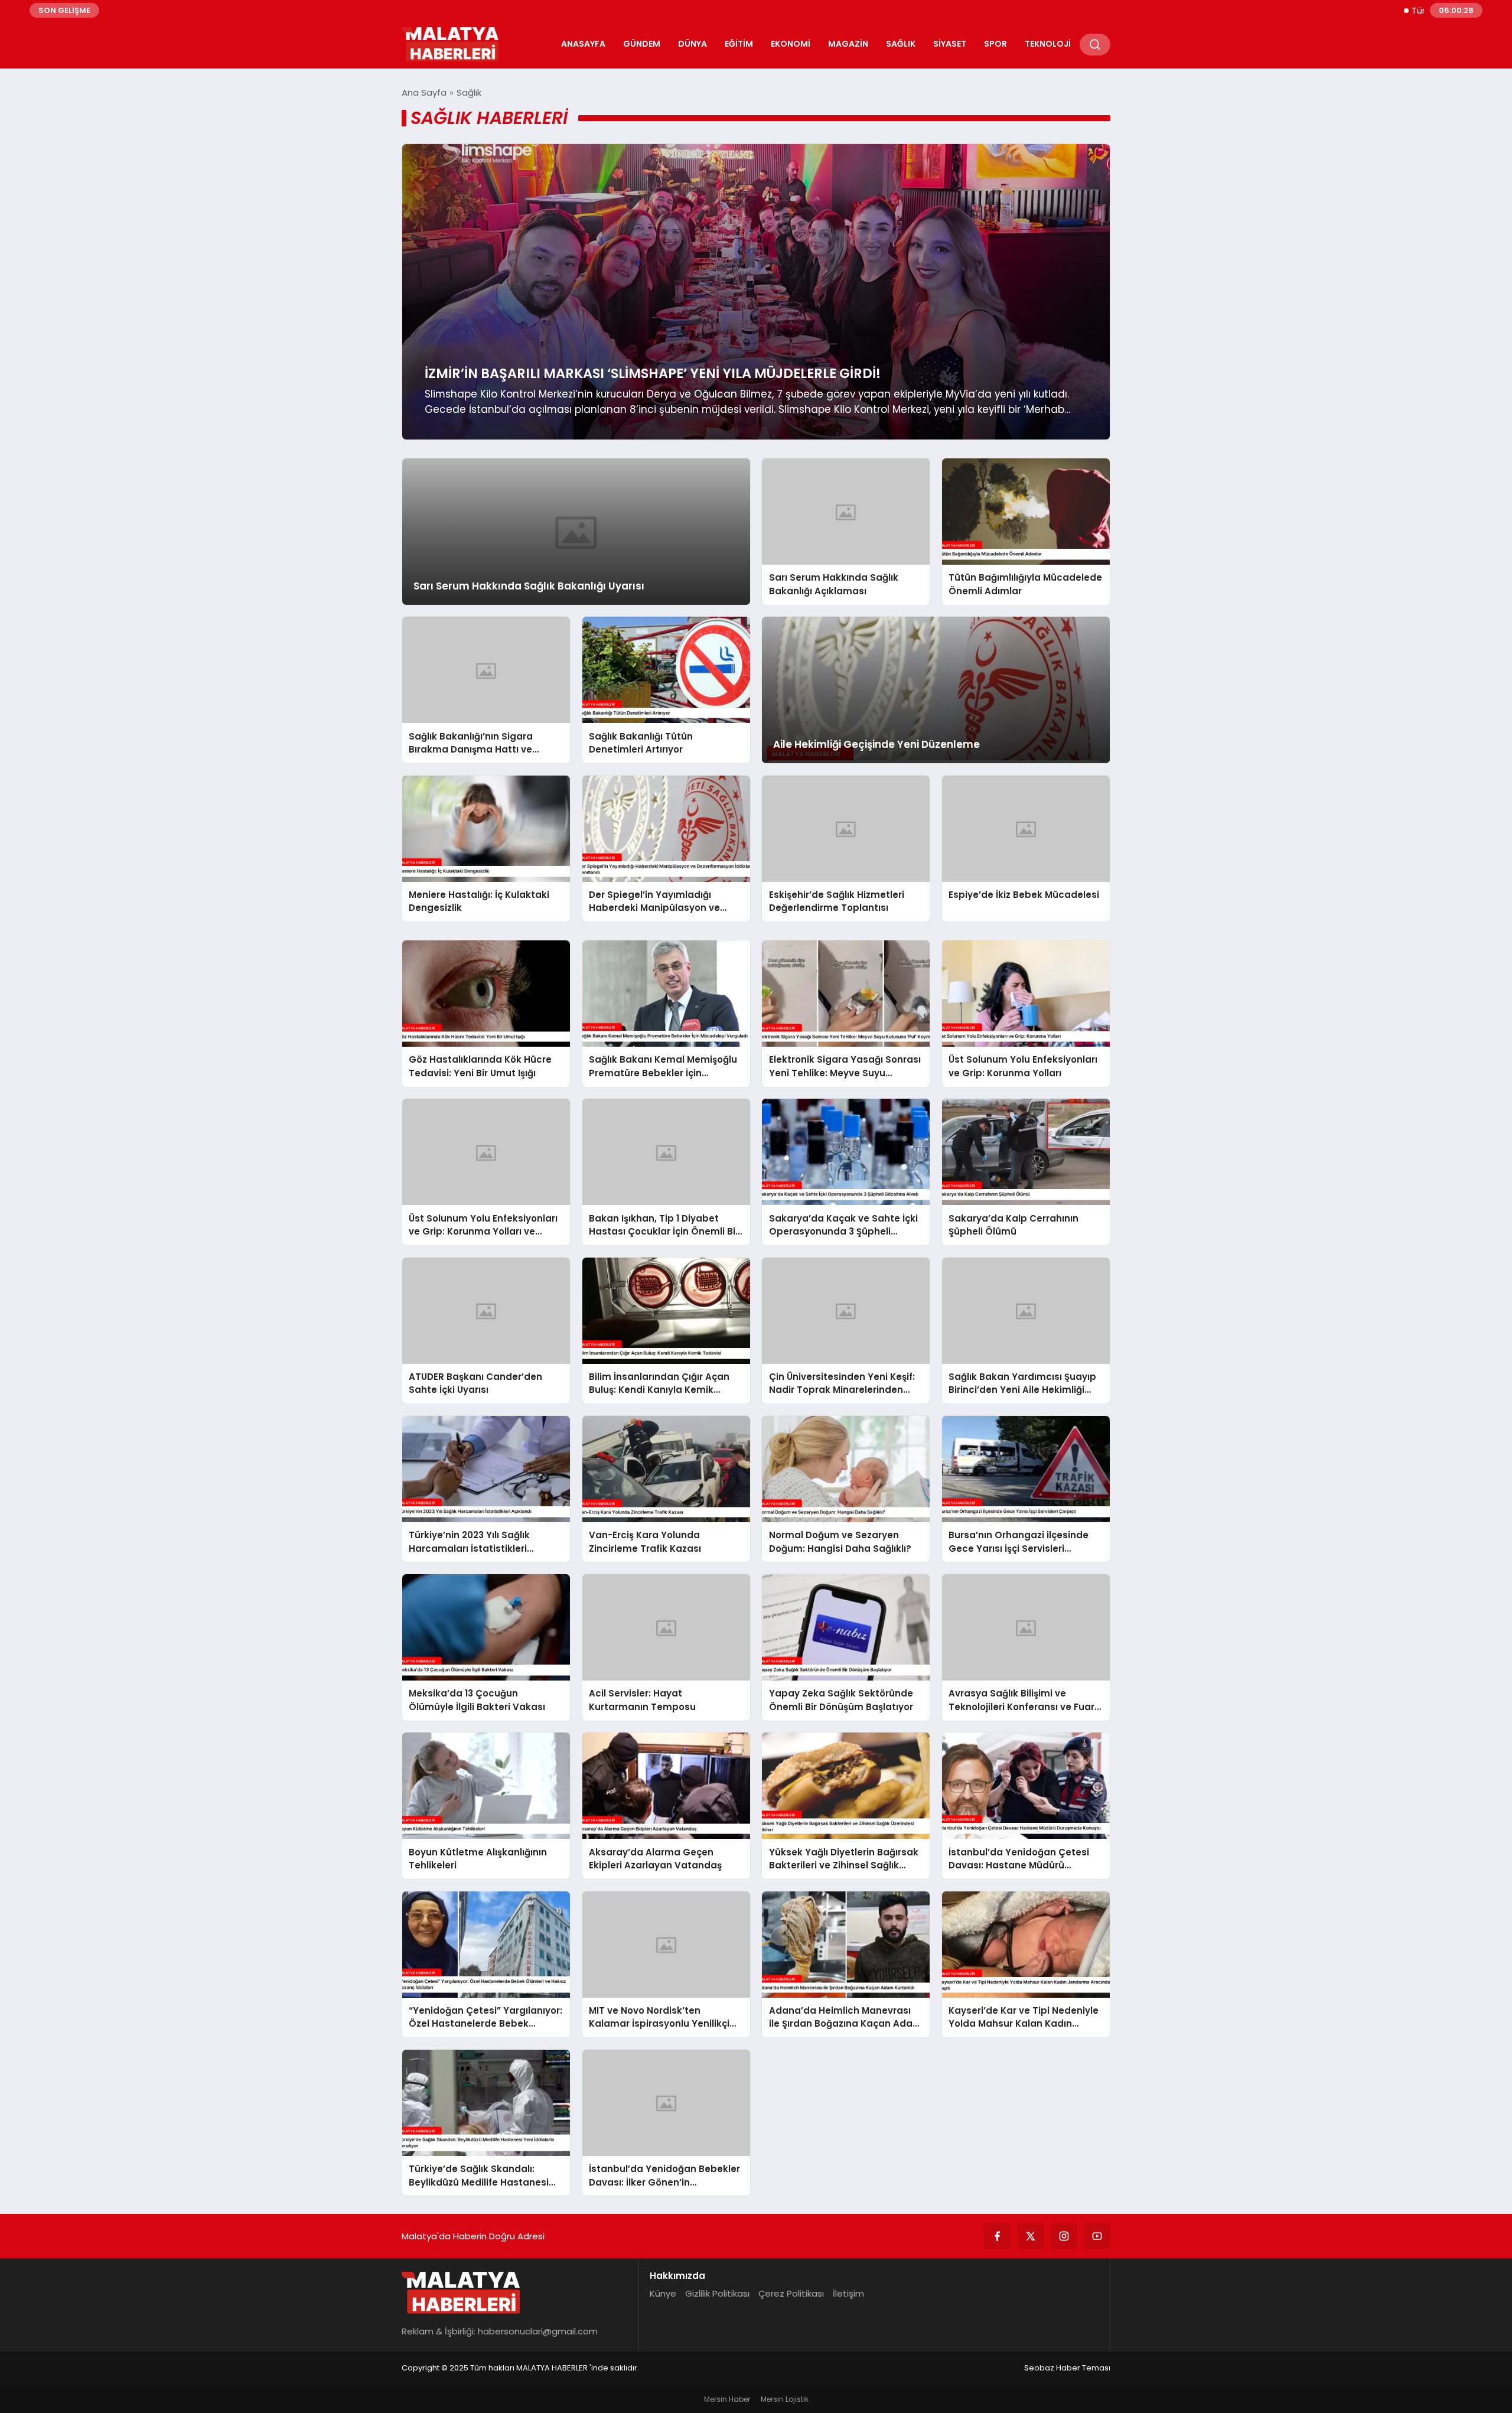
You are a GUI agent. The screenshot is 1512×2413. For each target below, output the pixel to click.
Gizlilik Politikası (717, 2293)
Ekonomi (791, 44)
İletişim (848, 2293)
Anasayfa (583, 44)
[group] (756, 292)
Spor (995, 44)
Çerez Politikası (791, 2293)
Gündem (642, 44)
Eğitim (739, 44)
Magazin (848, 44)
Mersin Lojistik (785, 2399)
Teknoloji (1048, 44)
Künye (663, 2293)
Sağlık (901, 44)
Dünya (693, 44)
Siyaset (950, 44)
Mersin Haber (727, 2399)
